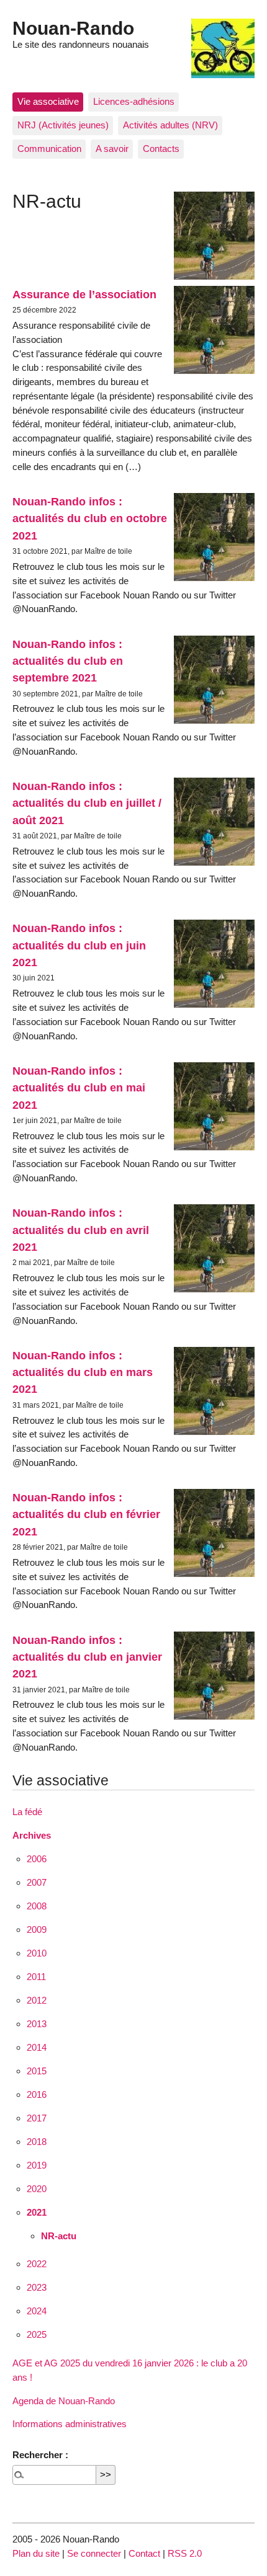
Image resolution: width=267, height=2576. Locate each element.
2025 (37, 2334)
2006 (37, 1859)
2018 (37, 2142)
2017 (37, 2118)
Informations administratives (70, 2424)
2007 (37, 1882)
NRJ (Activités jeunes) (63, 125)
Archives (32, 1835)
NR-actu (59, 2236)
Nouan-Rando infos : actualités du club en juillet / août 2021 (87, 803)
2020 (37, 2189)
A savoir (112, 149)
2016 (37, 2094)
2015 (37, 2071)
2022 (37, 2264)
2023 (37, 2287)
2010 (37, 1953)
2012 (37, 2000)
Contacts (161, 149)
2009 (37, 1930)
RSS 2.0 (185, 2553)
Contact (144, 2553)
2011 (36, 1977)
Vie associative (48, 101)
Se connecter (94, 2553)
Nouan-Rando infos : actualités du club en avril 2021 (81, 1230)
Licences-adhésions (134, 101)
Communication (49, 149)
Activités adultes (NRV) (170, 125)
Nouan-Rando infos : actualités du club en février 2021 (86, 1514)
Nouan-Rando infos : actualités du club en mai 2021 (79, 1088)
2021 (37, 2212)
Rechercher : (40, 2455)
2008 (37, 1906)
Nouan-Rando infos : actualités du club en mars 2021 (83, 1372)
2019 (37, 2165)
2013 (37, 2024)
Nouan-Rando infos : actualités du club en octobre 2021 (90, 518)
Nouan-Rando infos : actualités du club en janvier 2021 (87, 1657)
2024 (37, 2311)
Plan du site (36, 2553)
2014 (37, 2047)
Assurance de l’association (84, 294)
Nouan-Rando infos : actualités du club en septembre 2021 (68, 661)
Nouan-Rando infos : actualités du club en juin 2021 (79, 945)
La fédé (27, 1812)
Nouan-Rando (73, 28)
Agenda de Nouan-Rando (64, 2401)
